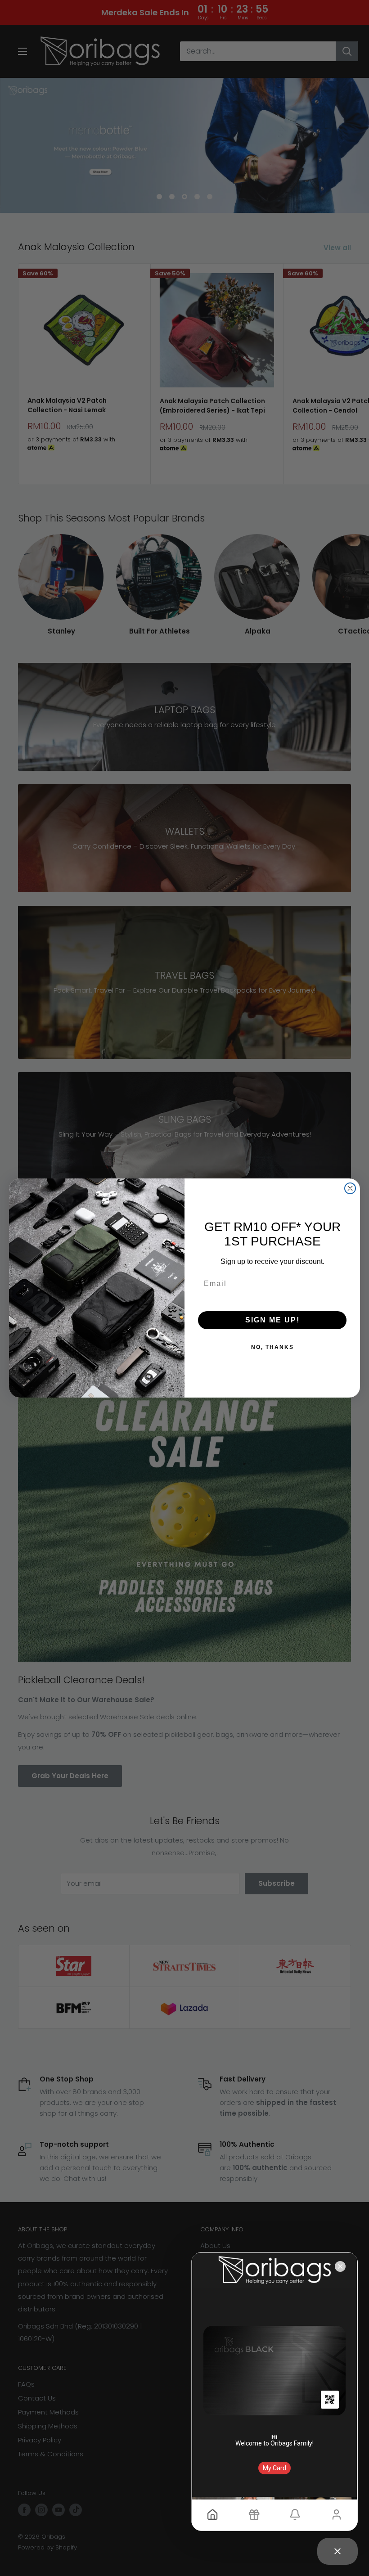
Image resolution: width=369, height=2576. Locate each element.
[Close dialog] (350, 1188)
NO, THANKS (272, 1347)
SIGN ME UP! (272, 1320)
